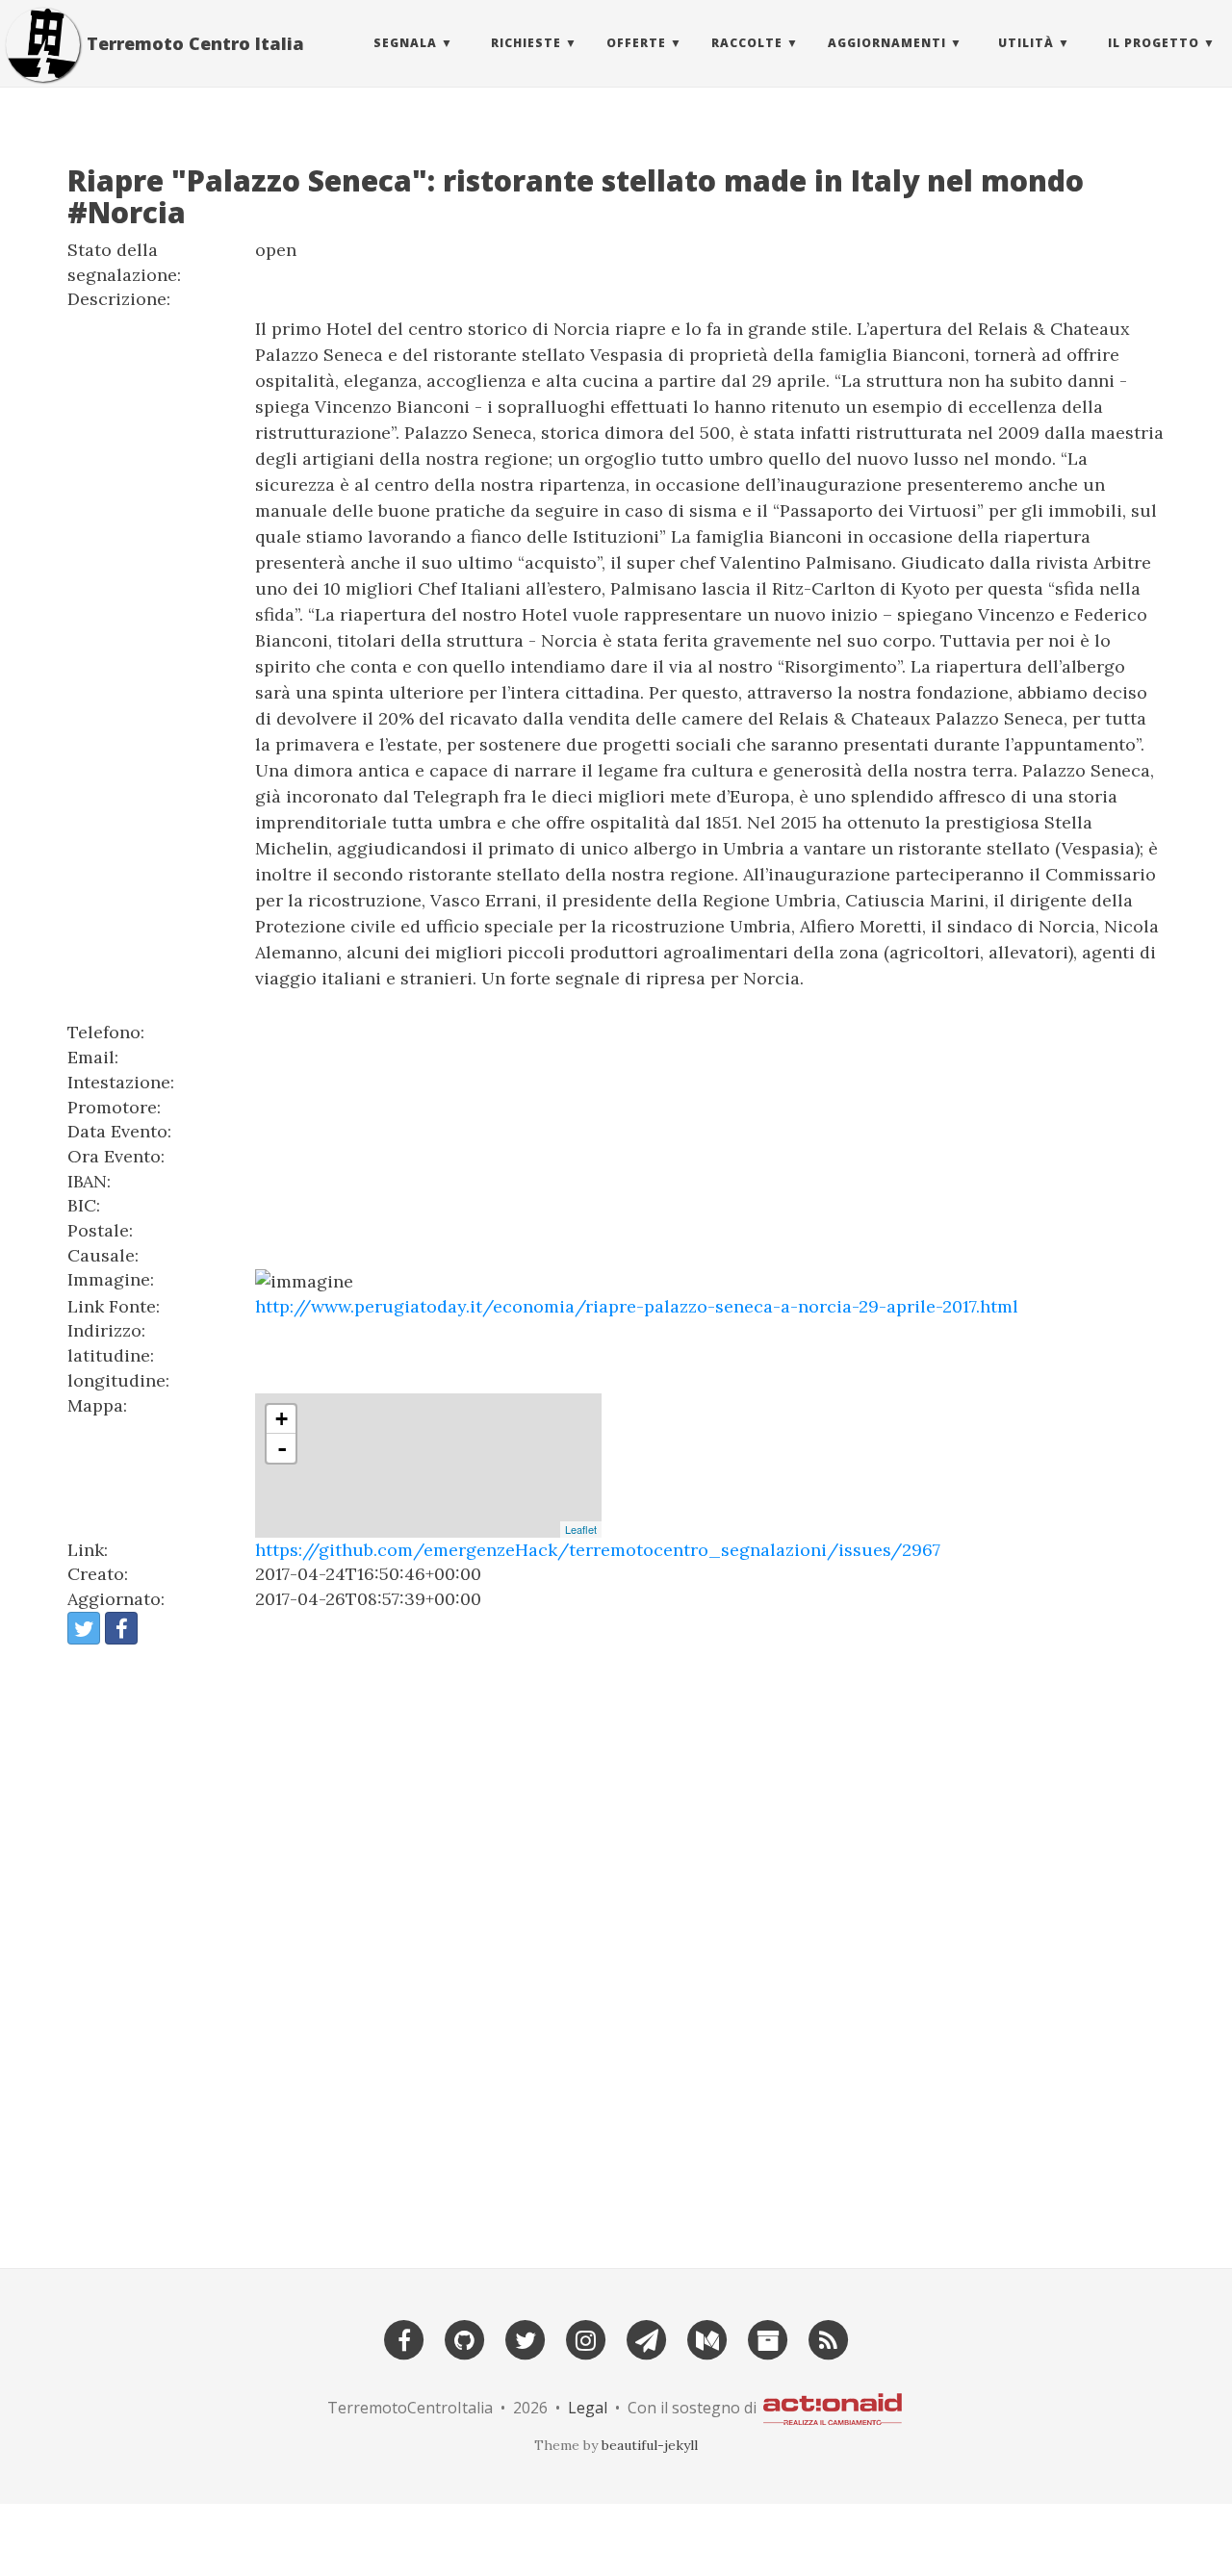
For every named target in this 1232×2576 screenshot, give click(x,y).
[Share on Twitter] (84, 1628)
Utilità (1026, 43)
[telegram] (647, 2338)
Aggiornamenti (887, 43)
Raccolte (747, 43)
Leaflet (581, 1529)
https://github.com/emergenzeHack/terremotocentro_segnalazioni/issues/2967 (598, 1550)
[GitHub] (465, 2338)
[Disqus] (616, 1948)
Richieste (526, 43)
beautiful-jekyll (650, 2445)
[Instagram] (586, 2338)
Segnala (405, 43)
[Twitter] (526, 2338)
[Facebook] (404, 2338)
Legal (588, 2408)
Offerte (636, 43)
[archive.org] (768, 2338)
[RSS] (829, 2338)
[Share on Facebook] (121, 1628)
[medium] (707, 2338)
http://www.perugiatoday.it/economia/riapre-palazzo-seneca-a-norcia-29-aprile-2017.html (637, 1306)
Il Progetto (1154, 43)
